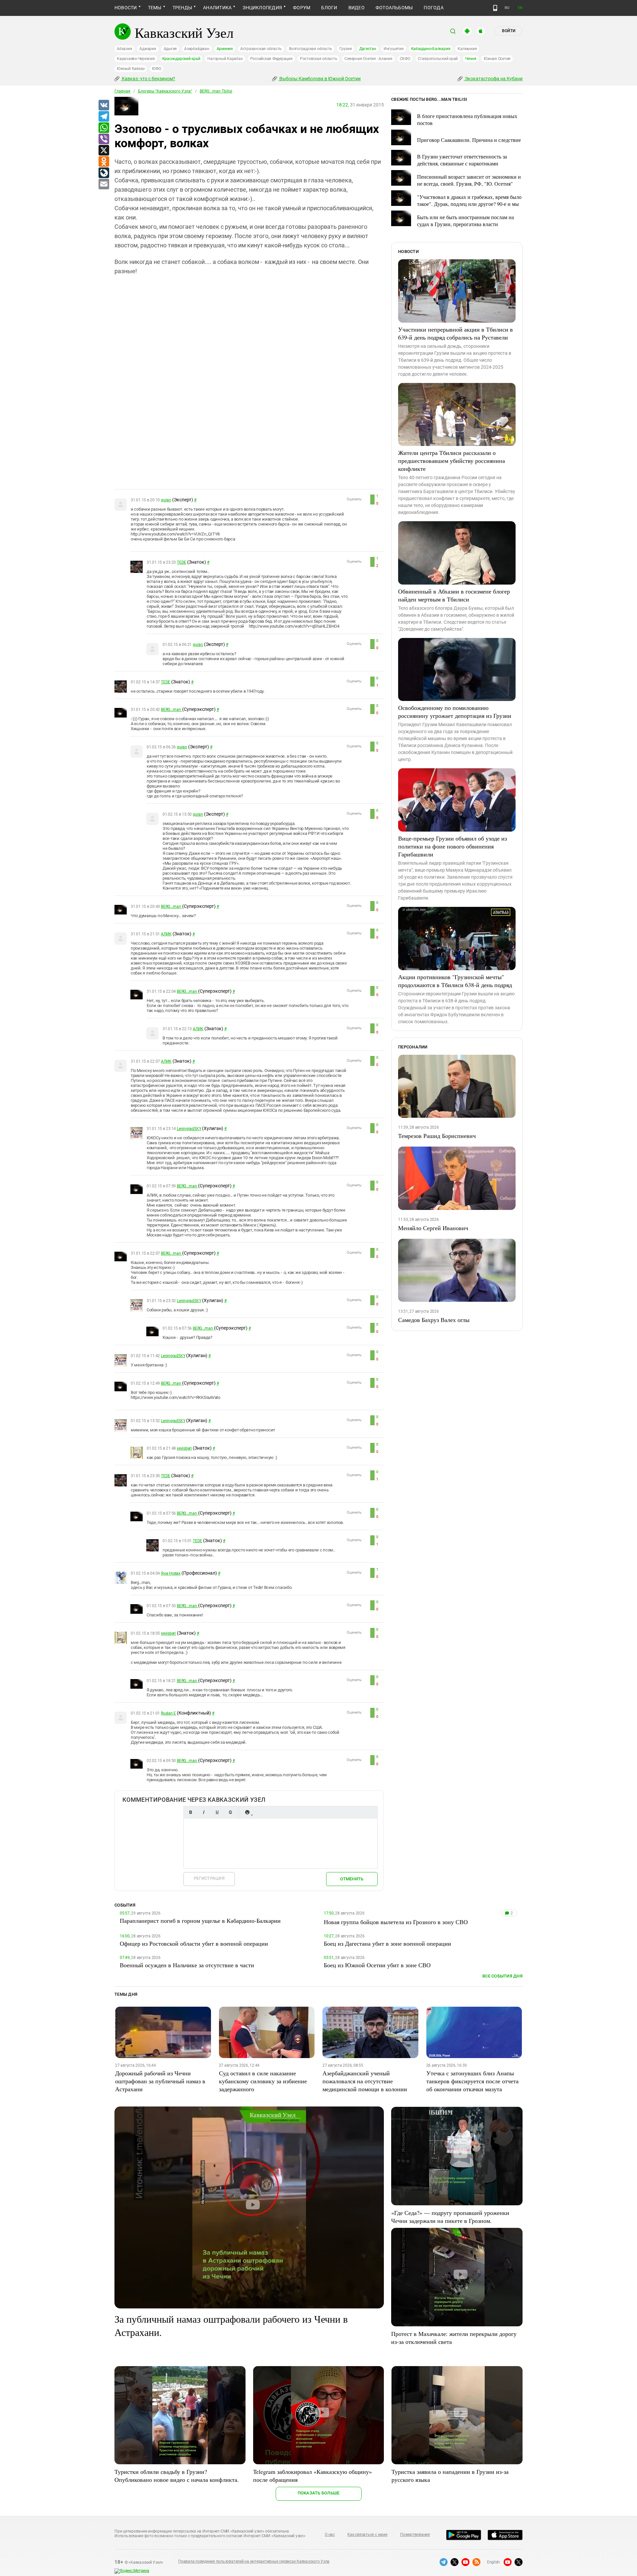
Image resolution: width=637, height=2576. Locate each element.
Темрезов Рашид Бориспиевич (437, 1136)
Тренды (182, 8)
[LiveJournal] (104, 173)
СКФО (405, 59)
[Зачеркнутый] (230, 1812)
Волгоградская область (311, 49)
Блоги (329, 8)
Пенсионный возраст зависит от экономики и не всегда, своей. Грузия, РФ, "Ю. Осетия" (469, 180)
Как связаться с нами (367, 2535)
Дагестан (368, 49)
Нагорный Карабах (225, 59)
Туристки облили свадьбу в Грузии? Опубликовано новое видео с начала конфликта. (177, 2476)
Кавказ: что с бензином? (148, 79)
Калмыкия (467, 49)
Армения (225, 49)
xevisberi (184, 1448)
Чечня (471, 59)
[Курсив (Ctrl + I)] (204, 1812)
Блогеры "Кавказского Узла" (165, 91)
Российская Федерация (271, 59)
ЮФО (156, 69)
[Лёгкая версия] (495, 8)
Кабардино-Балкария (431, 49)
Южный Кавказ (131, 69)
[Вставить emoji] (247, 1812)
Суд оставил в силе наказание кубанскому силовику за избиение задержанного (263, 2081)
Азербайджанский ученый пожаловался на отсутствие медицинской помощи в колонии (365, 2081)
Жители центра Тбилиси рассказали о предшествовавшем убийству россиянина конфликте (452, 461)
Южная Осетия (497, 59)
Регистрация (209, 1878)
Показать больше (319, 2493)
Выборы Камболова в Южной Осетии (319, 79)
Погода (433, 8)
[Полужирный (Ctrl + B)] (190, 1812)
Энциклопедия (262, 8)
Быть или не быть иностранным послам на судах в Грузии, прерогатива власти (465, 220)
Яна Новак (171, 1573)
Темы (155, 8)
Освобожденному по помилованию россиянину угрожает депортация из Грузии (455, 712)
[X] (104, 151)
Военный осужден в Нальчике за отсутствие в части (187, 1965)
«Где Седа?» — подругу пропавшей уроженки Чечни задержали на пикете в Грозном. (450, 2217)
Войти (509, 31)
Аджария (148, 49)
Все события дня (502, 1976)
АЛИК (166, 934)
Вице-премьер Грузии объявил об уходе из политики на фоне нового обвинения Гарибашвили (453, 846)
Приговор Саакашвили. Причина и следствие (469, 140)
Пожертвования (415, 2535)
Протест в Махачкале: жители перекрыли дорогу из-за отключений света (454, 2338)
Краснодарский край (181, 59)
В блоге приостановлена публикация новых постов (467, 119)
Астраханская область (261, 49)
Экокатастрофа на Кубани (493, 79)
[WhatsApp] (104, 128)
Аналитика (217, 8)
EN (520, 8)
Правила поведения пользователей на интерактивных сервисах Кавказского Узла (254, 2561)
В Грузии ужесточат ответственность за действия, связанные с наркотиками (462, 160)
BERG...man (171, 710)
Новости (126, 8)
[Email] (104, 184)
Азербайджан (197, 49)
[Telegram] (104, 117)
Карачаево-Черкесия (136, 59)
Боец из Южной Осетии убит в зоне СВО (377, 1965)
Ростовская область (319, 59)
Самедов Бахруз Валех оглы (434, 1320)
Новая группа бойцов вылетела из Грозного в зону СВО (396, 1922)
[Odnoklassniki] (104, 162)
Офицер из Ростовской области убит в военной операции (194, 1943)
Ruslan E (168, 1713)
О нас (330, 2535)
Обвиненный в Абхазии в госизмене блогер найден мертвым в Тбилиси (454, 595)
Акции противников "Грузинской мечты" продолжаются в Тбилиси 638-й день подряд (455, 981)
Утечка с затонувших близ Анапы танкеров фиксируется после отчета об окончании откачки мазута (472, 2081)
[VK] (104, 105)
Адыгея (170, 49)
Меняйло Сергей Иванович (433, 1228)
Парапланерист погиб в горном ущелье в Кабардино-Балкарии (200, 1920)
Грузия (346, 49)
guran (166, 500)
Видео (356, 8)
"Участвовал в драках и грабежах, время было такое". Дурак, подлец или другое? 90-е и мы (469, 200)
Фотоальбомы (394, 8)
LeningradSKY (189, 1129)
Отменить (352, 1879)
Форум (302, 8)
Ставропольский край (438, 59)
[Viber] (104, 139)
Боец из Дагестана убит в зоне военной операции (388, 1943)
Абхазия (124, 49)
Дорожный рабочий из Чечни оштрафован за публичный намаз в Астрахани (160, 2081)
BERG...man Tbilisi (216, 91)
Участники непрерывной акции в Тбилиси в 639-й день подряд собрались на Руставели (456, 333)
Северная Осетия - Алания (368, 59)
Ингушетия (394, 49)
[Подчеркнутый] (217, 1812)
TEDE (181, 562)
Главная (122, 91)
